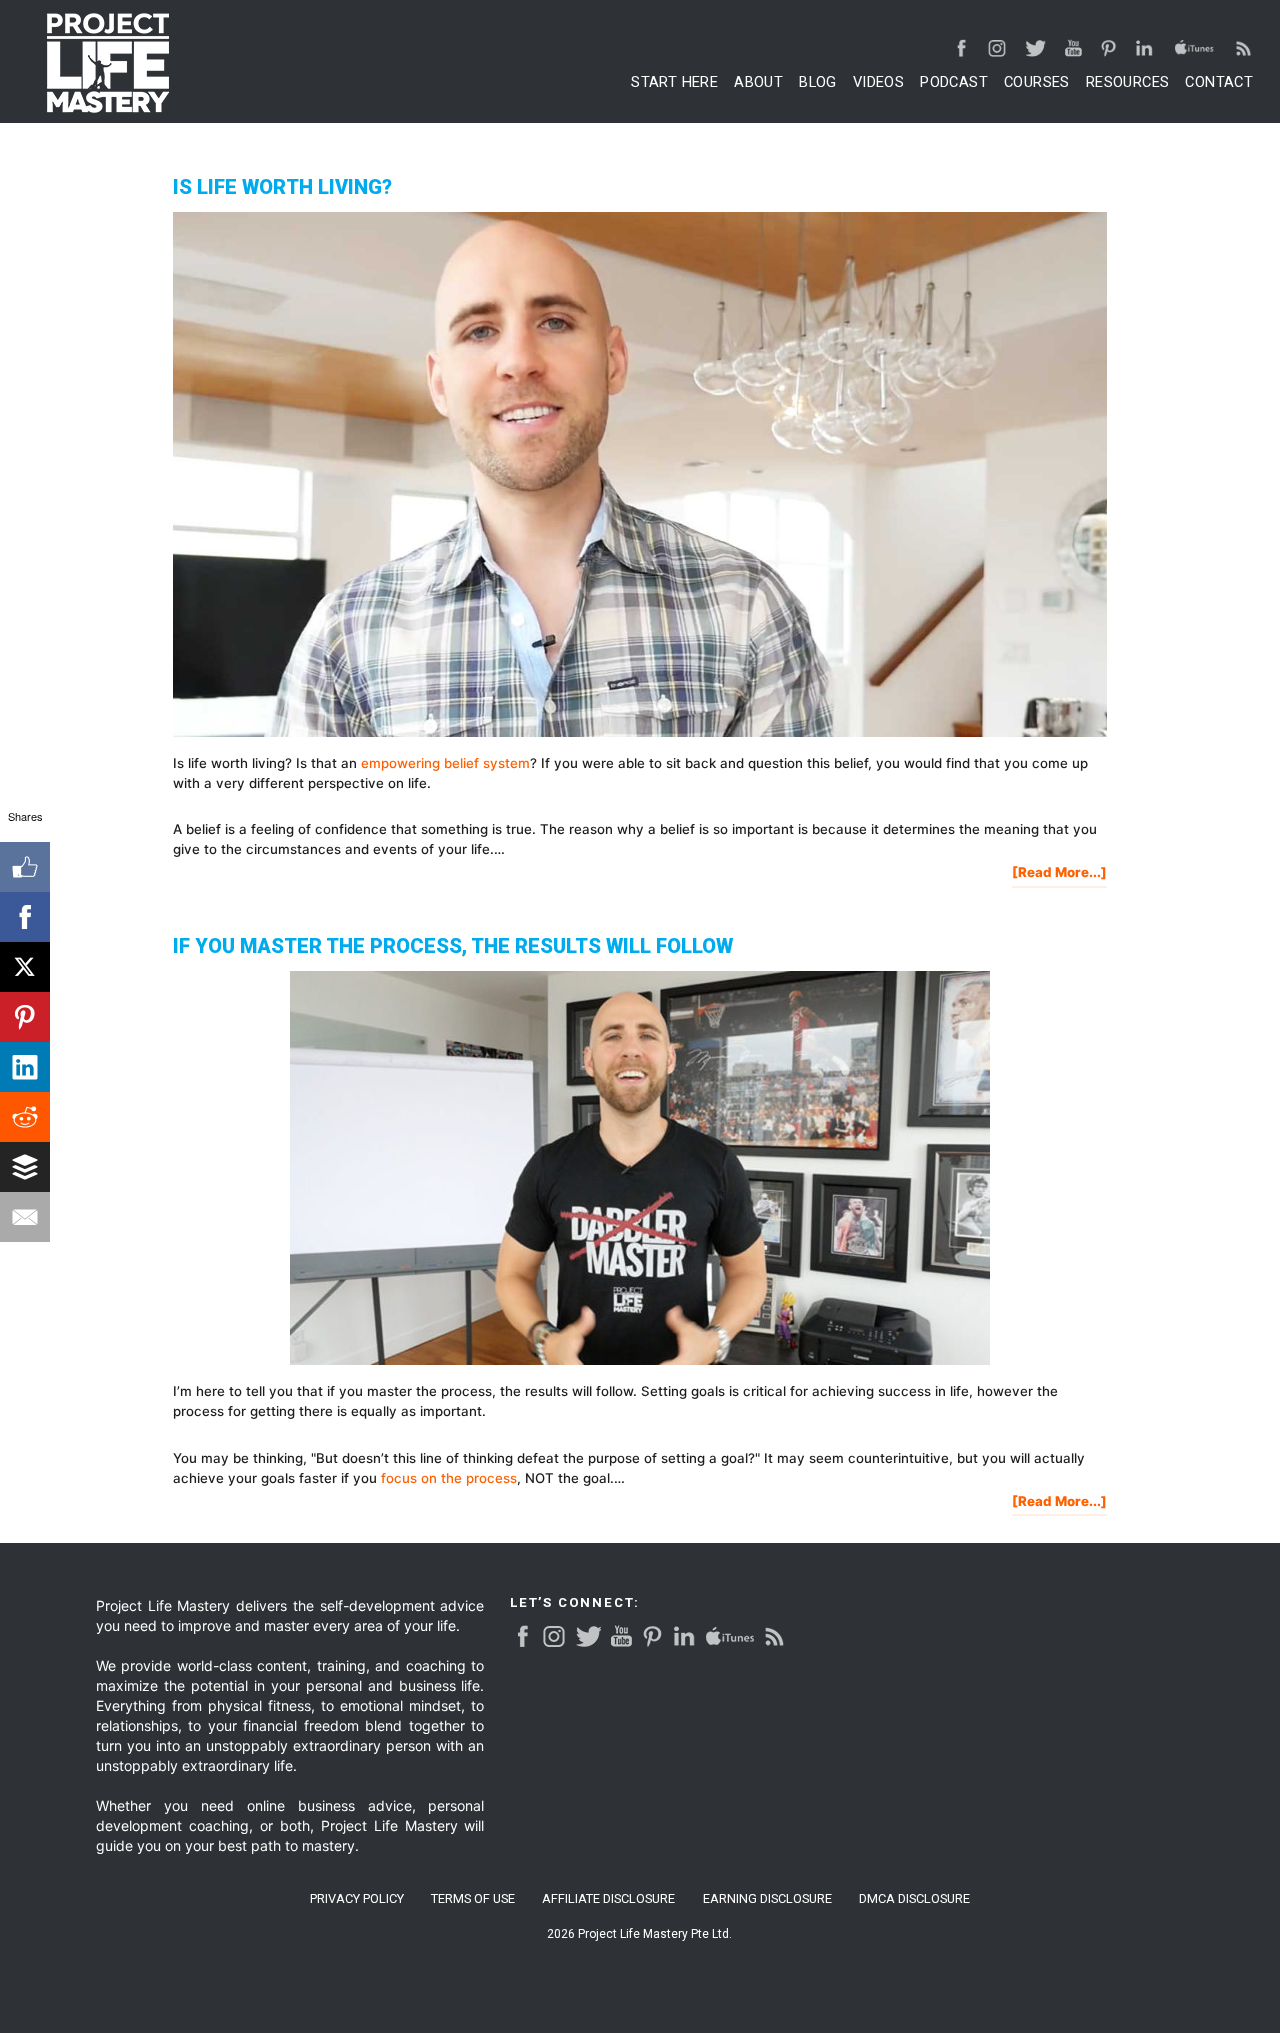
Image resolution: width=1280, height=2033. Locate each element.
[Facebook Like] (25, 867)
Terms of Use (473, 1899)
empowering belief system (445, 763)
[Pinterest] (25, 1017)
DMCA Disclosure (914, 1899)
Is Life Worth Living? (282, 187)
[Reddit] (25, 1117)
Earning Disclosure (767, 1899)
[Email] (25, 1217)
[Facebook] (25, 917)
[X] (25, 967)
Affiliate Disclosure (608, 1899)
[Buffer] (25, 1167)
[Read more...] (1059, 875)
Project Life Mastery (108, 63)
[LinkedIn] (25, 1067)
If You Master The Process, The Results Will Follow (453, 946)
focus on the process (449, 1478)
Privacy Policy (357, 1899)
